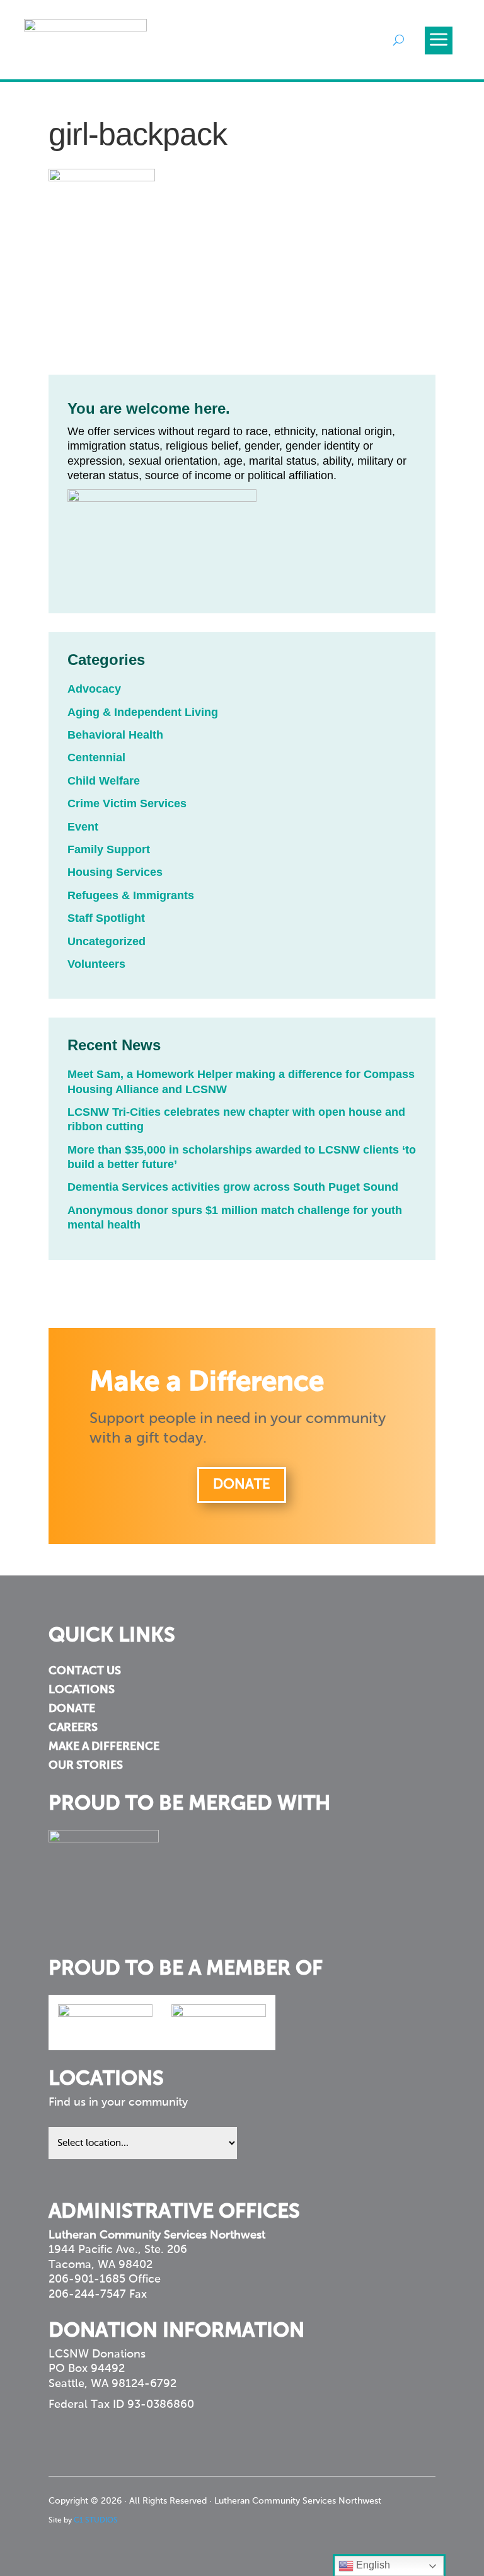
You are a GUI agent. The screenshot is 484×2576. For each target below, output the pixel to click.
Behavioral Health (115, 735)
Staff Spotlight (106, 918)
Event (83, 827)
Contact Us (85, 1672)
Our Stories (86, 1766)
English (372, 2565)
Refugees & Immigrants (131, 895)
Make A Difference (104, 1747)
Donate (242, 1485)
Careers (73, 1728)
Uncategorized (107, 941)
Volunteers (96, 964)
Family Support (109, 849)
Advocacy (94, 689)
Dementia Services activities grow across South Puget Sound (233, 1187)
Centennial (96, 757)
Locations (82, 1691)
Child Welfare (104, 781)
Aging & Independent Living (143, 712)
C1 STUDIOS (96, 2521)
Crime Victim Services (127, 803)
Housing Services (115, 872)
